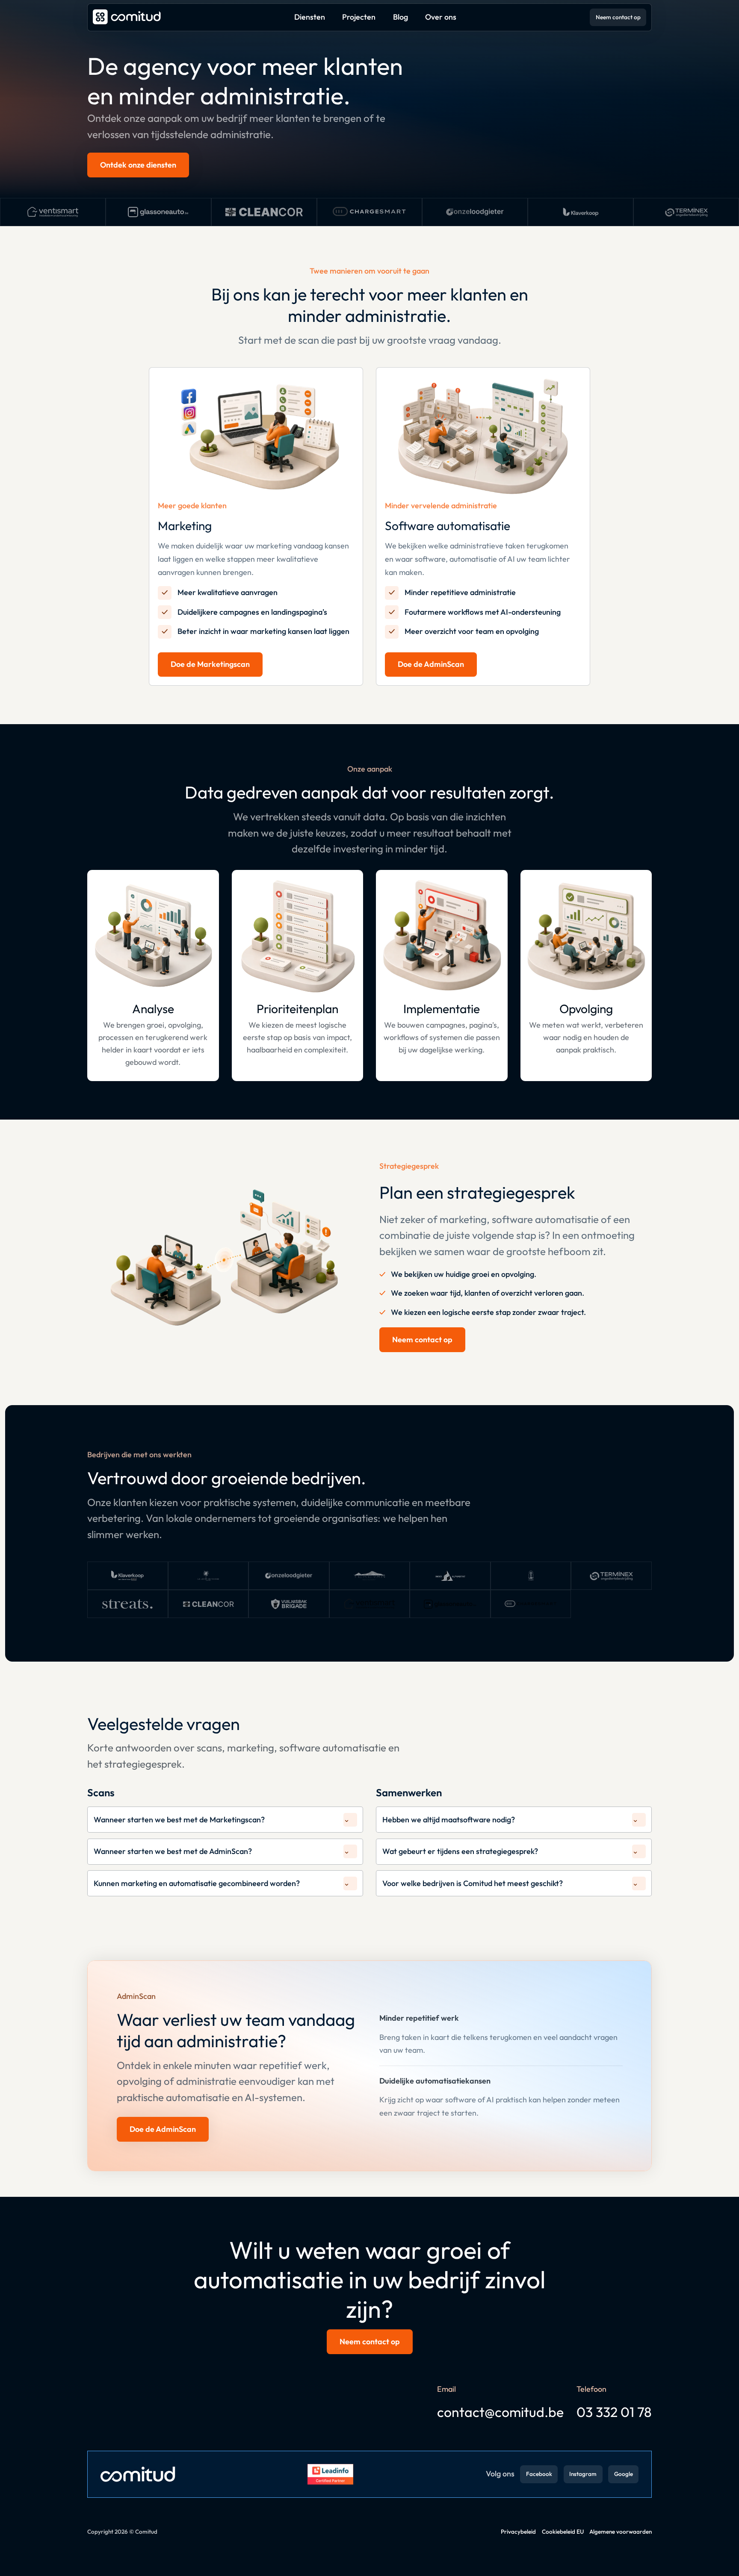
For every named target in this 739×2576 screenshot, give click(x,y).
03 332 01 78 (614, 2412)
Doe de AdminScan (431, 664)
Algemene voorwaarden (621, 2532)
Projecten (359, 17)
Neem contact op (618, 17)
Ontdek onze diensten (138, 165)
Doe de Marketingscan (210, 664)
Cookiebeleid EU (563, 2532)
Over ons (441, 17)
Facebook (539, 2474)
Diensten (310, 17)
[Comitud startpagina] (127, 17)
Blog (401, 17)
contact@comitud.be (500, 2412)
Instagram (583, 2474)
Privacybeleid (518, 2532)
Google (624, 2474)
